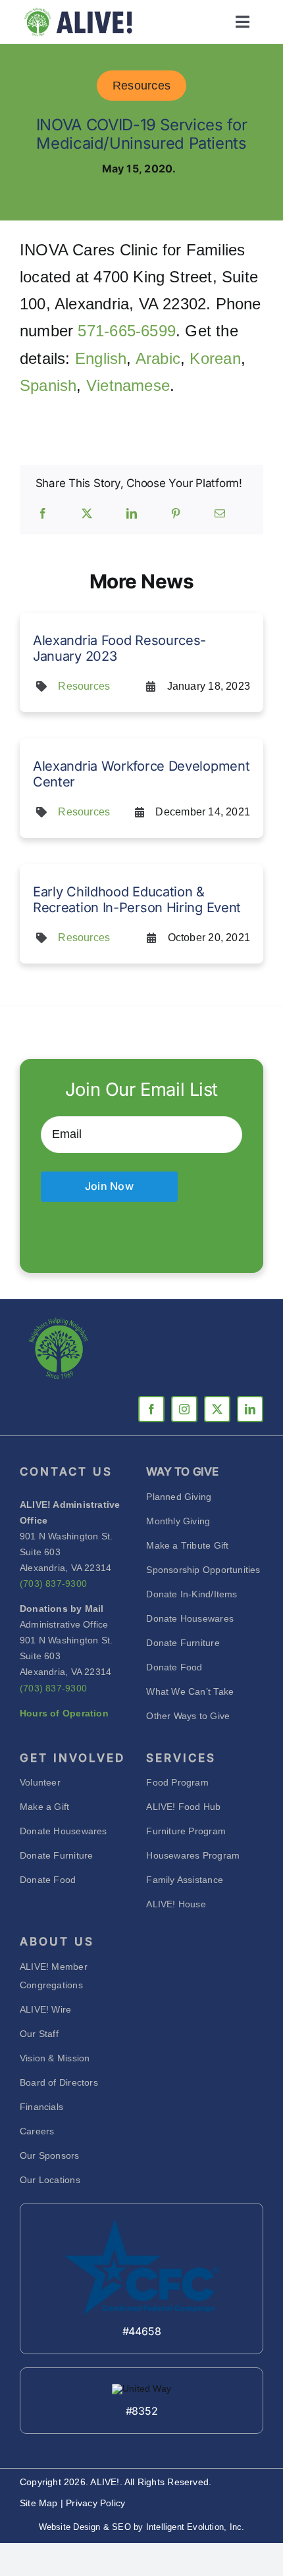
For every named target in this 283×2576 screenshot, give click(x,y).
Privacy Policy (95, 2503)
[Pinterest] (176, 514)
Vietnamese (128, 385)
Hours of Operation (64, 1713)
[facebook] (151, 1409)
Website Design (70, 2527)
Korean (215, 358)
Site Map (40, 2503)
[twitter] (217, 1409)
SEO (121, 2527)
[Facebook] (43, 514)
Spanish (48, 385)
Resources (141, 86)
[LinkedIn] (132, 514)
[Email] (220, 514)
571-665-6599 (127, 331)
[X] (87, 514)
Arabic (158, 358)
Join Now (109, 1186)
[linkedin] (250, 1409)
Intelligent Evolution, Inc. (195, 2527)
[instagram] (184, 1409)
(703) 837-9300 (53, 1584)
